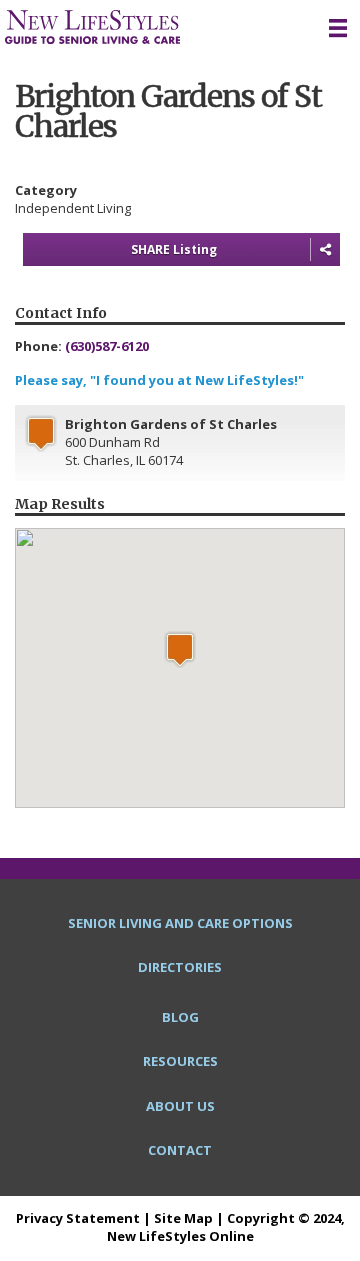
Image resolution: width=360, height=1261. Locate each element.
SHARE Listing (174, 249)
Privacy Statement (78, 1218)
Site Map (183, 1218)
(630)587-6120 (107, 346)
